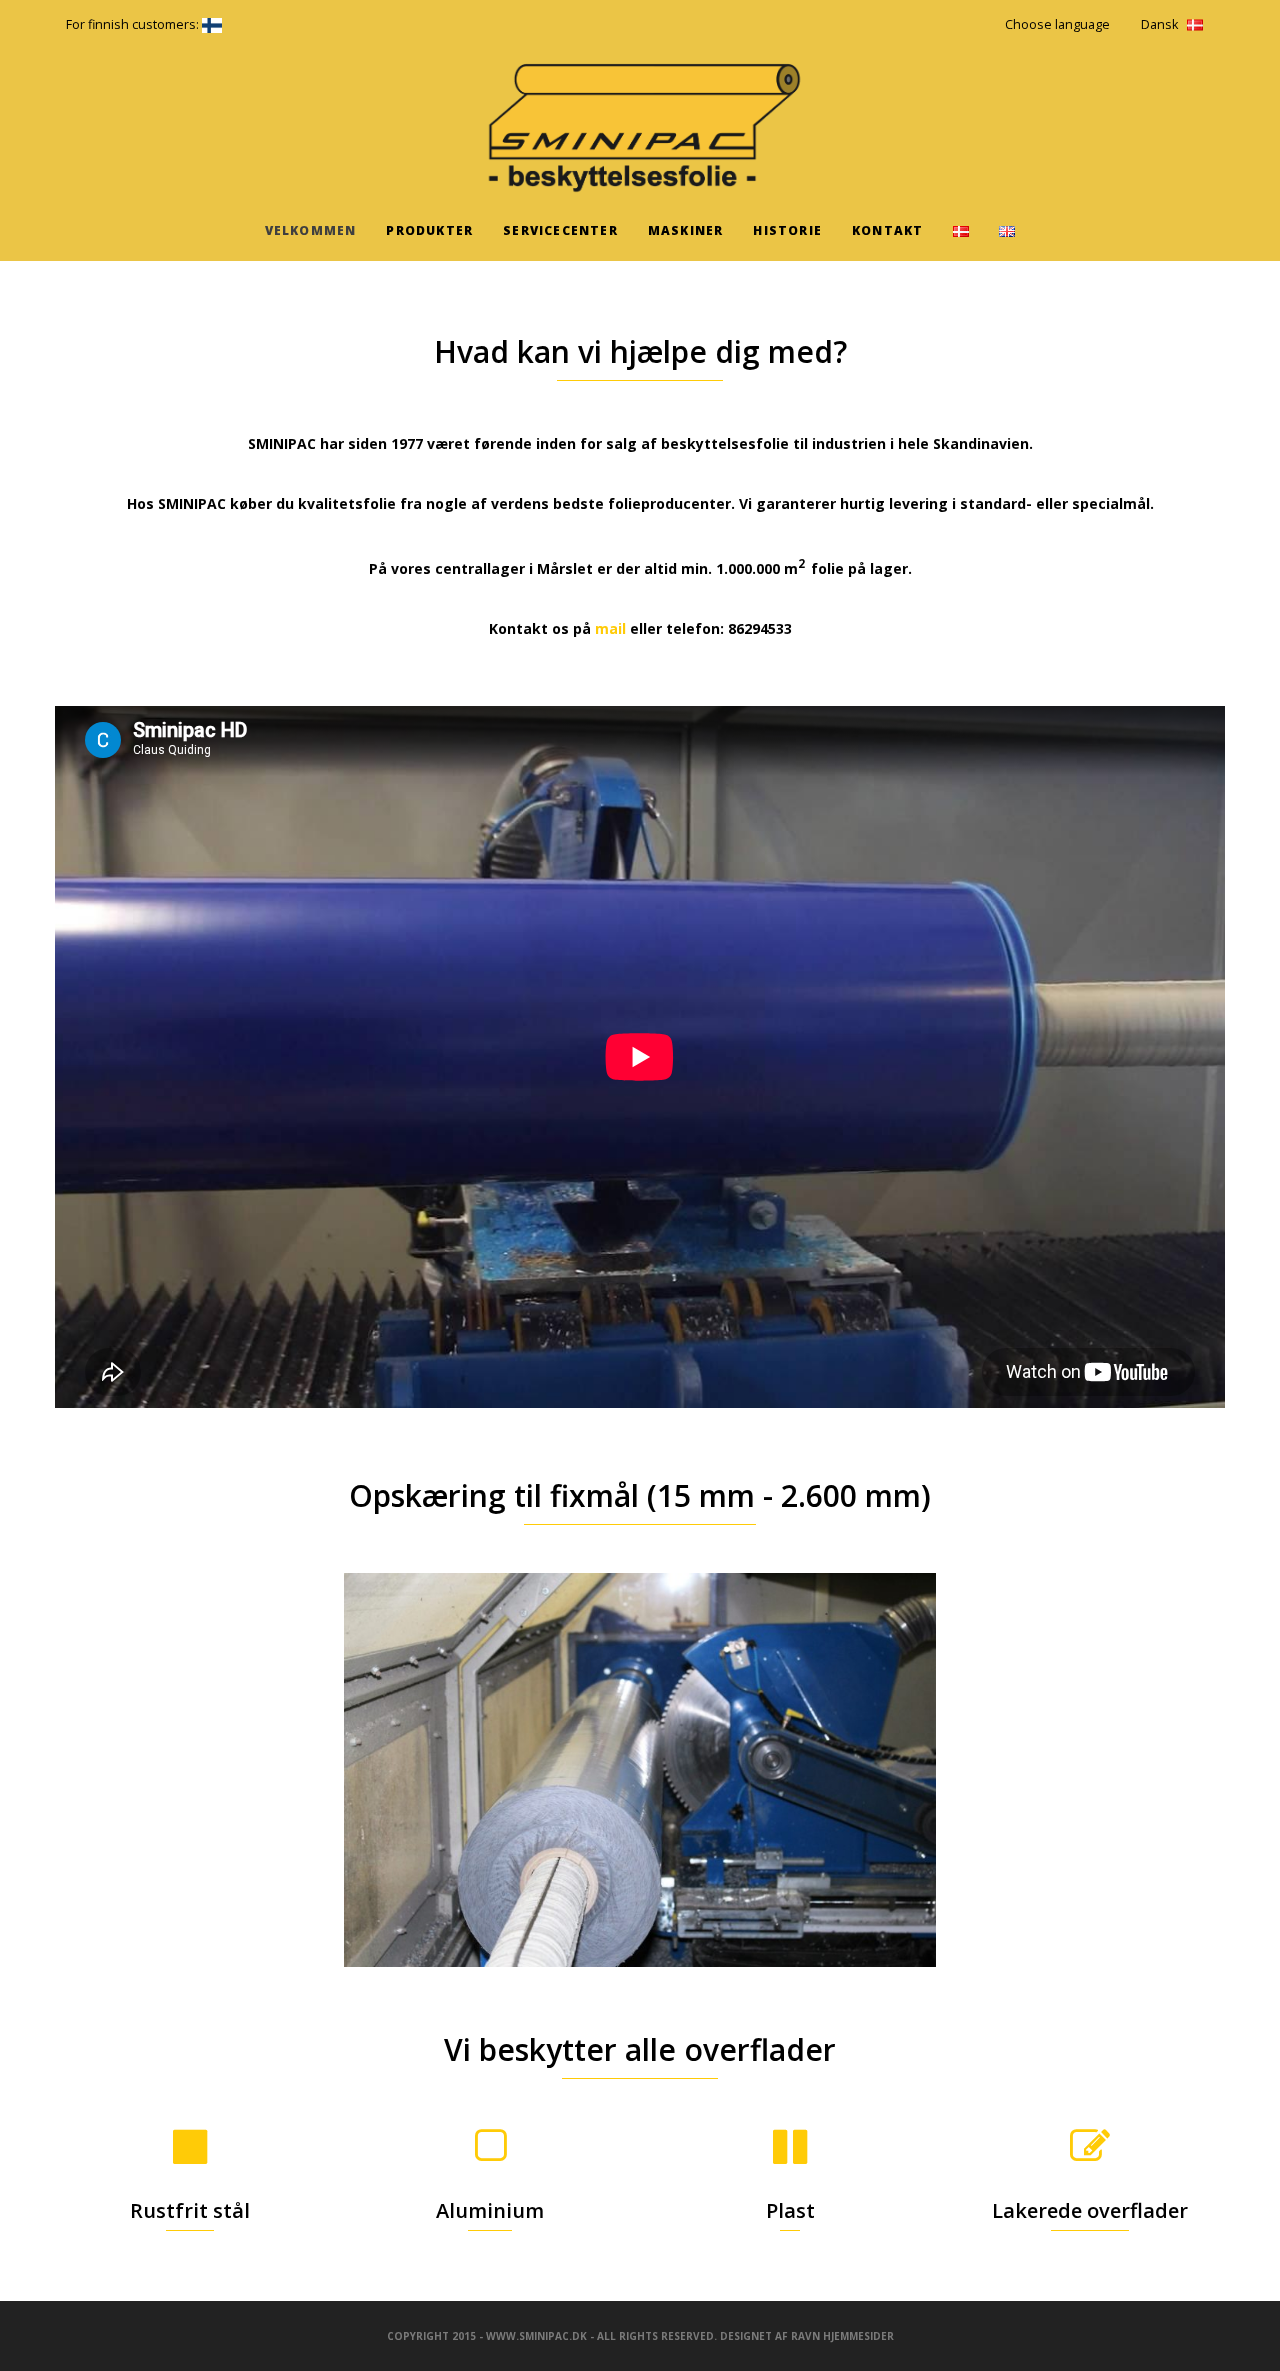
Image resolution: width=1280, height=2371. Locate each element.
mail (610, 628)
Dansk (1159, 24)
